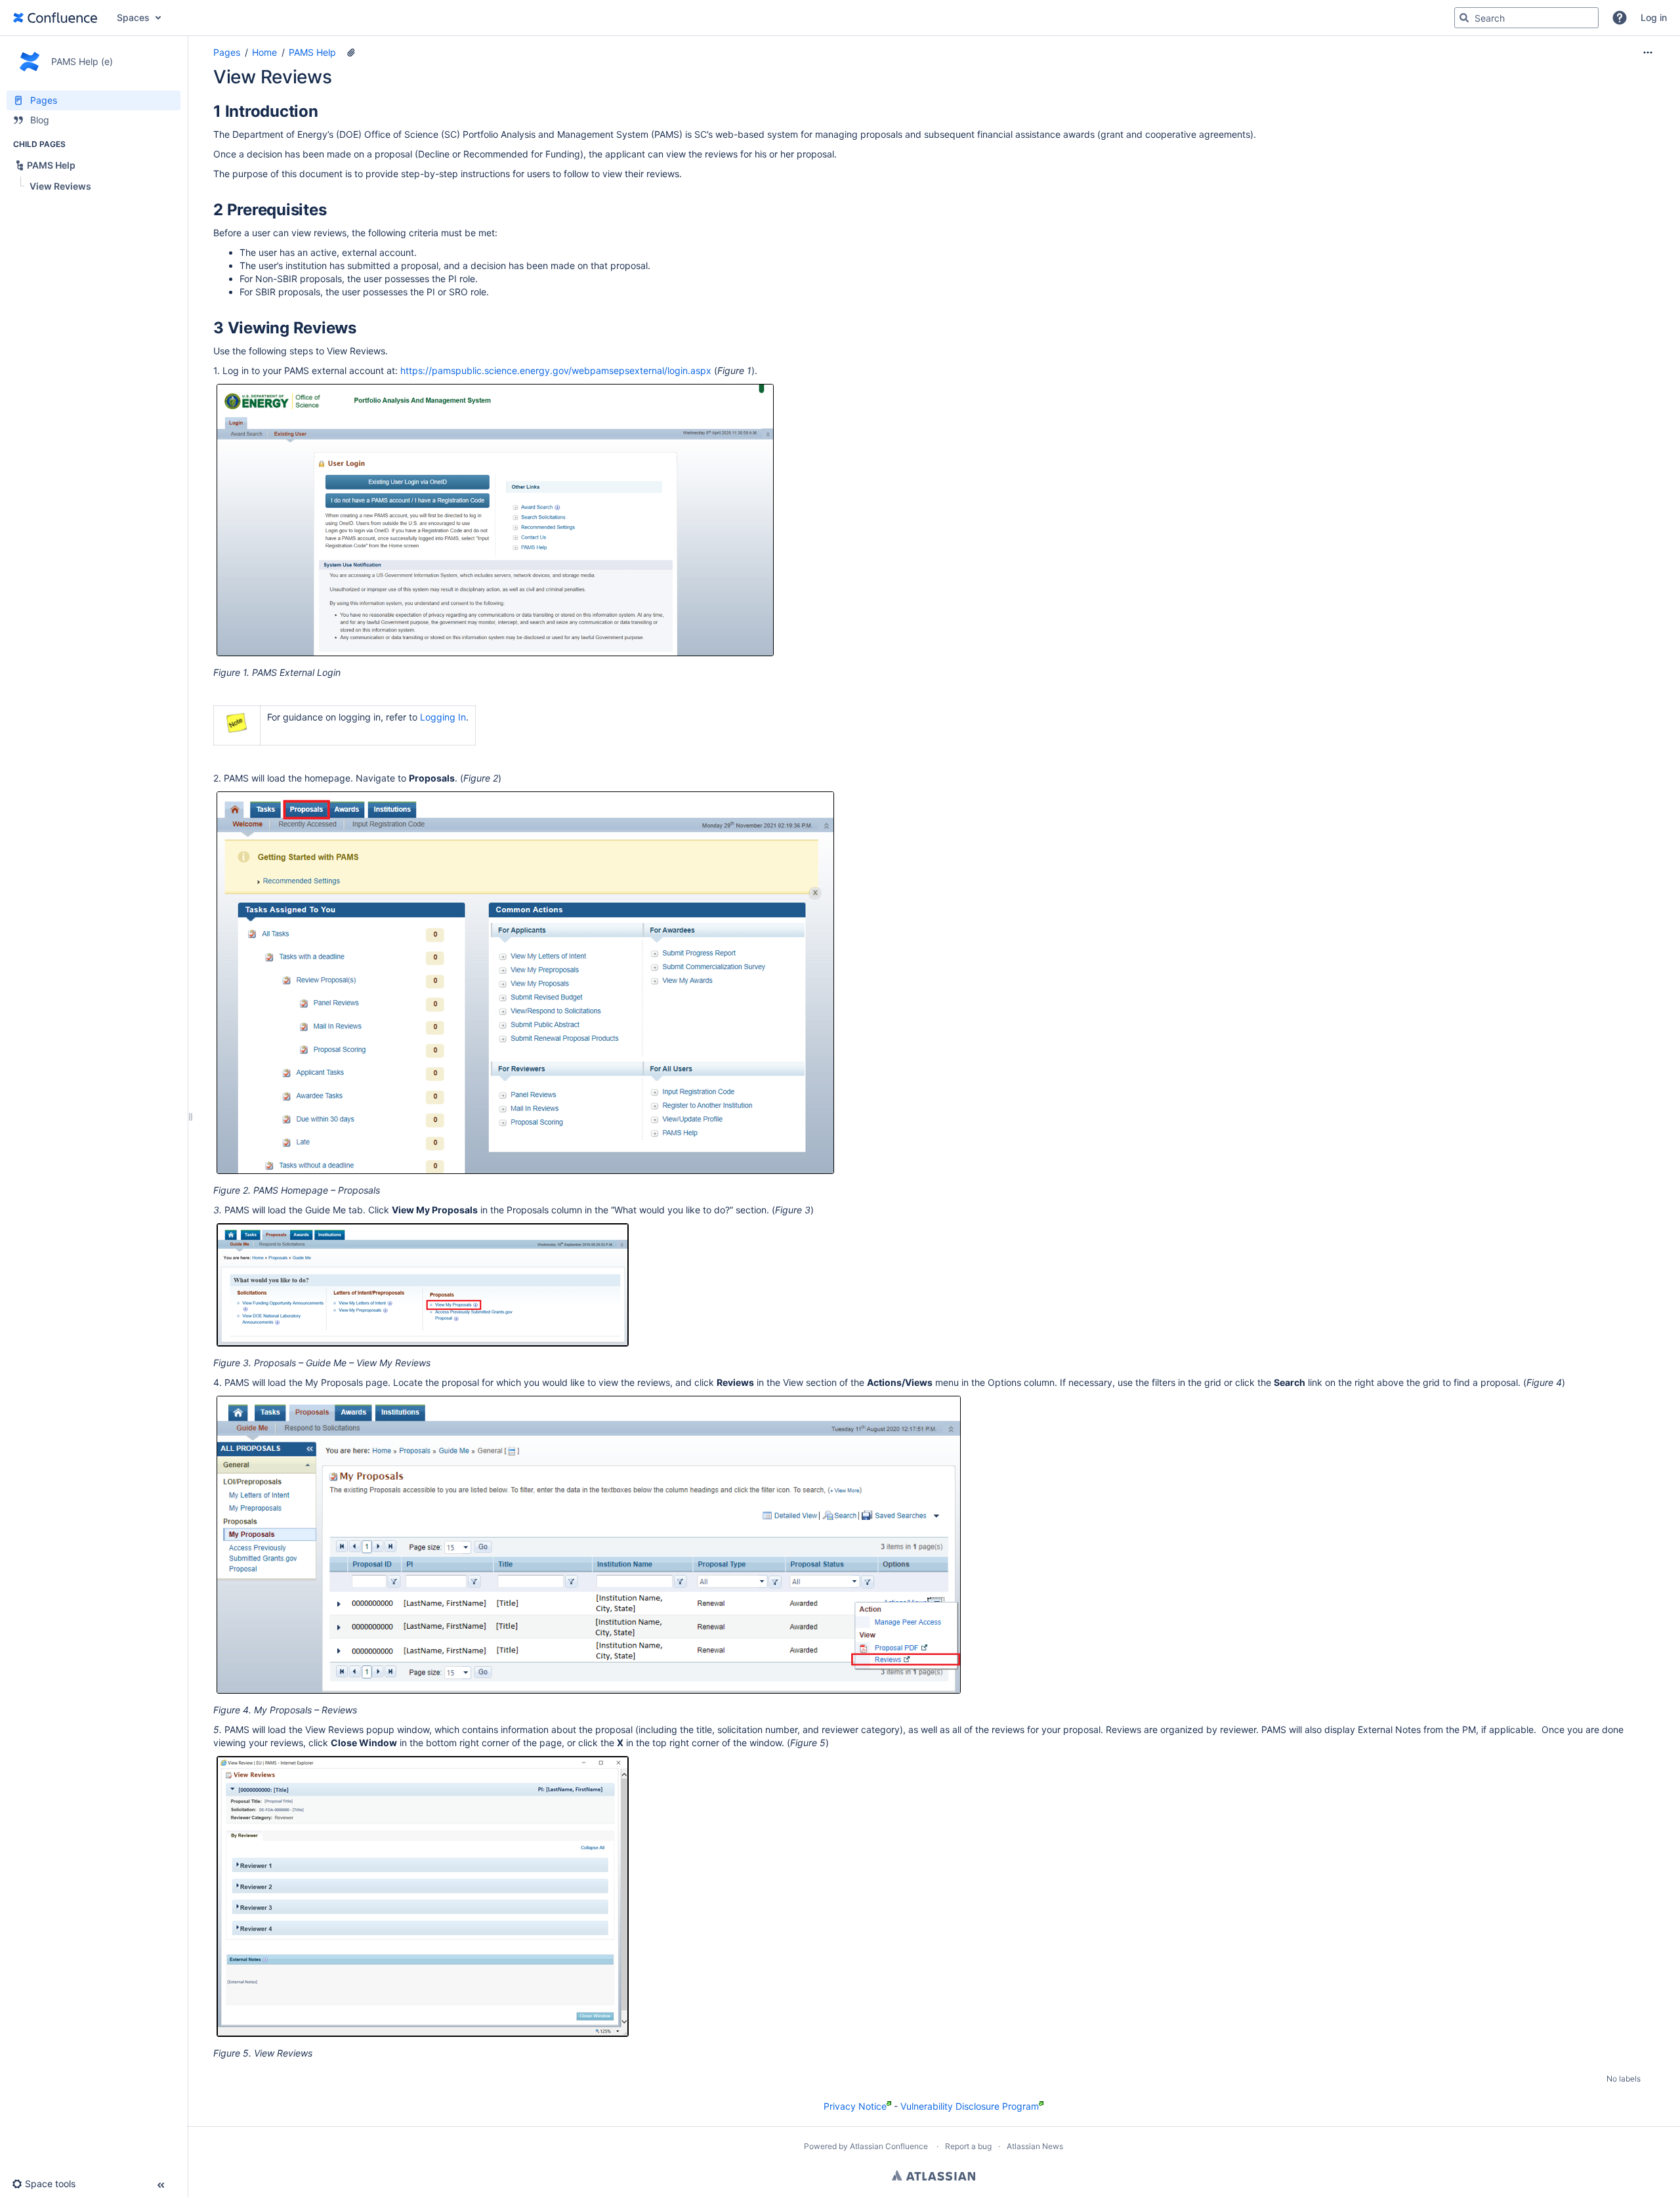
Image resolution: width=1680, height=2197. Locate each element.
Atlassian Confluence (889, 2146)
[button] (1620, 18)
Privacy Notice (855, 2106)
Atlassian (934, 2175)
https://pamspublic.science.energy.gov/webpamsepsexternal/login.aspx (556, 370)
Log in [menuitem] (1654, 17)
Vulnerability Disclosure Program (970, 2106)
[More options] (1648, 52)
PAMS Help (312, 52)
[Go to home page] (55, 18)
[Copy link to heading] (322, 113)
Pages (227, 52)
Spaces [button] (133, 17)
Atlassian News (1035, 2146)
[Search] (1464, 18)
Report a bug (968, 2146)
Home (264, 52)
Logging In (443, 717)
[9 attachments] (351, 52)
